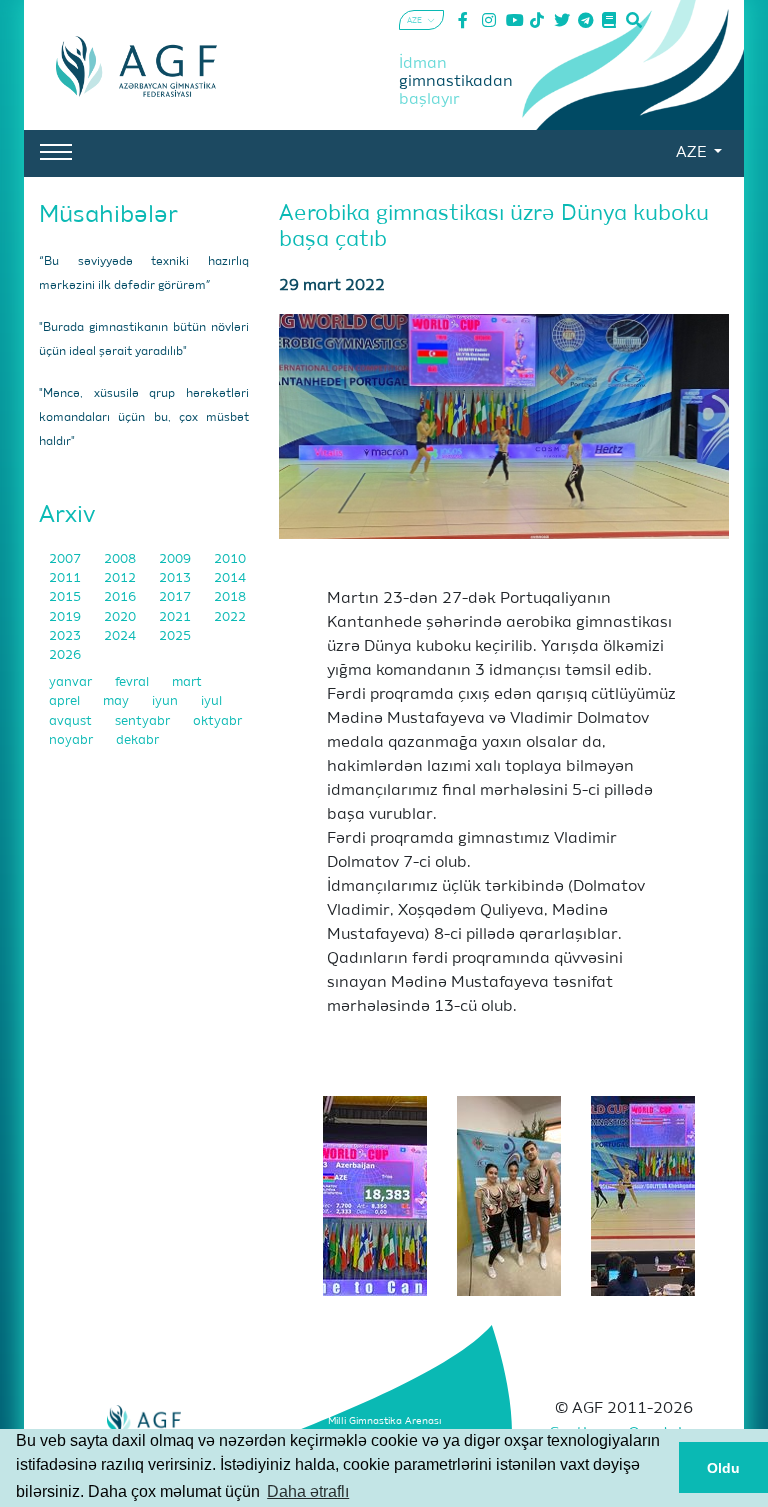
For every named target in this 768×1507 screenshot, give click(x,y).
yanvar (72, 682)
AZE (693, 153)
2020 (121, 617)
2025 (175, 636)
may (117, 701)
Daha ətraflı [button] (308, 1491)
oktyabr (217, 721)
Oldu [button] (723, 1468)
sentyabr (144, 721)
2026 (65, 655)
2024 (121, 636)
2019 (66, 617)
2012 (121, 578)
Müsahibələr (108, 215)
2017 (176, 597)
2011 (66, 578)
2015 (66, 597)
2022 (230, 617)
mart (187, 682)
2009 (176, 559)
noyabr (72, 740)
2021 (176, 617)
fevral (133, 682)
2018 (230, 597)
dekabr (137, 740)
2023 (66, 636)
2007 (66, 559)
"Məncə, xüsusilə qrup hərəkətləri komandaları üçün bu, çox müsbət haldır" (144, 418)
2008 (121, 559)
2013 (176, 578)
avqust (72, 721)
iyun (166, 701)
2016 (121, 597)
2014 (230, 578)
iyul (211, 701)
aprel (66, 701)
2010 (230, 559)
